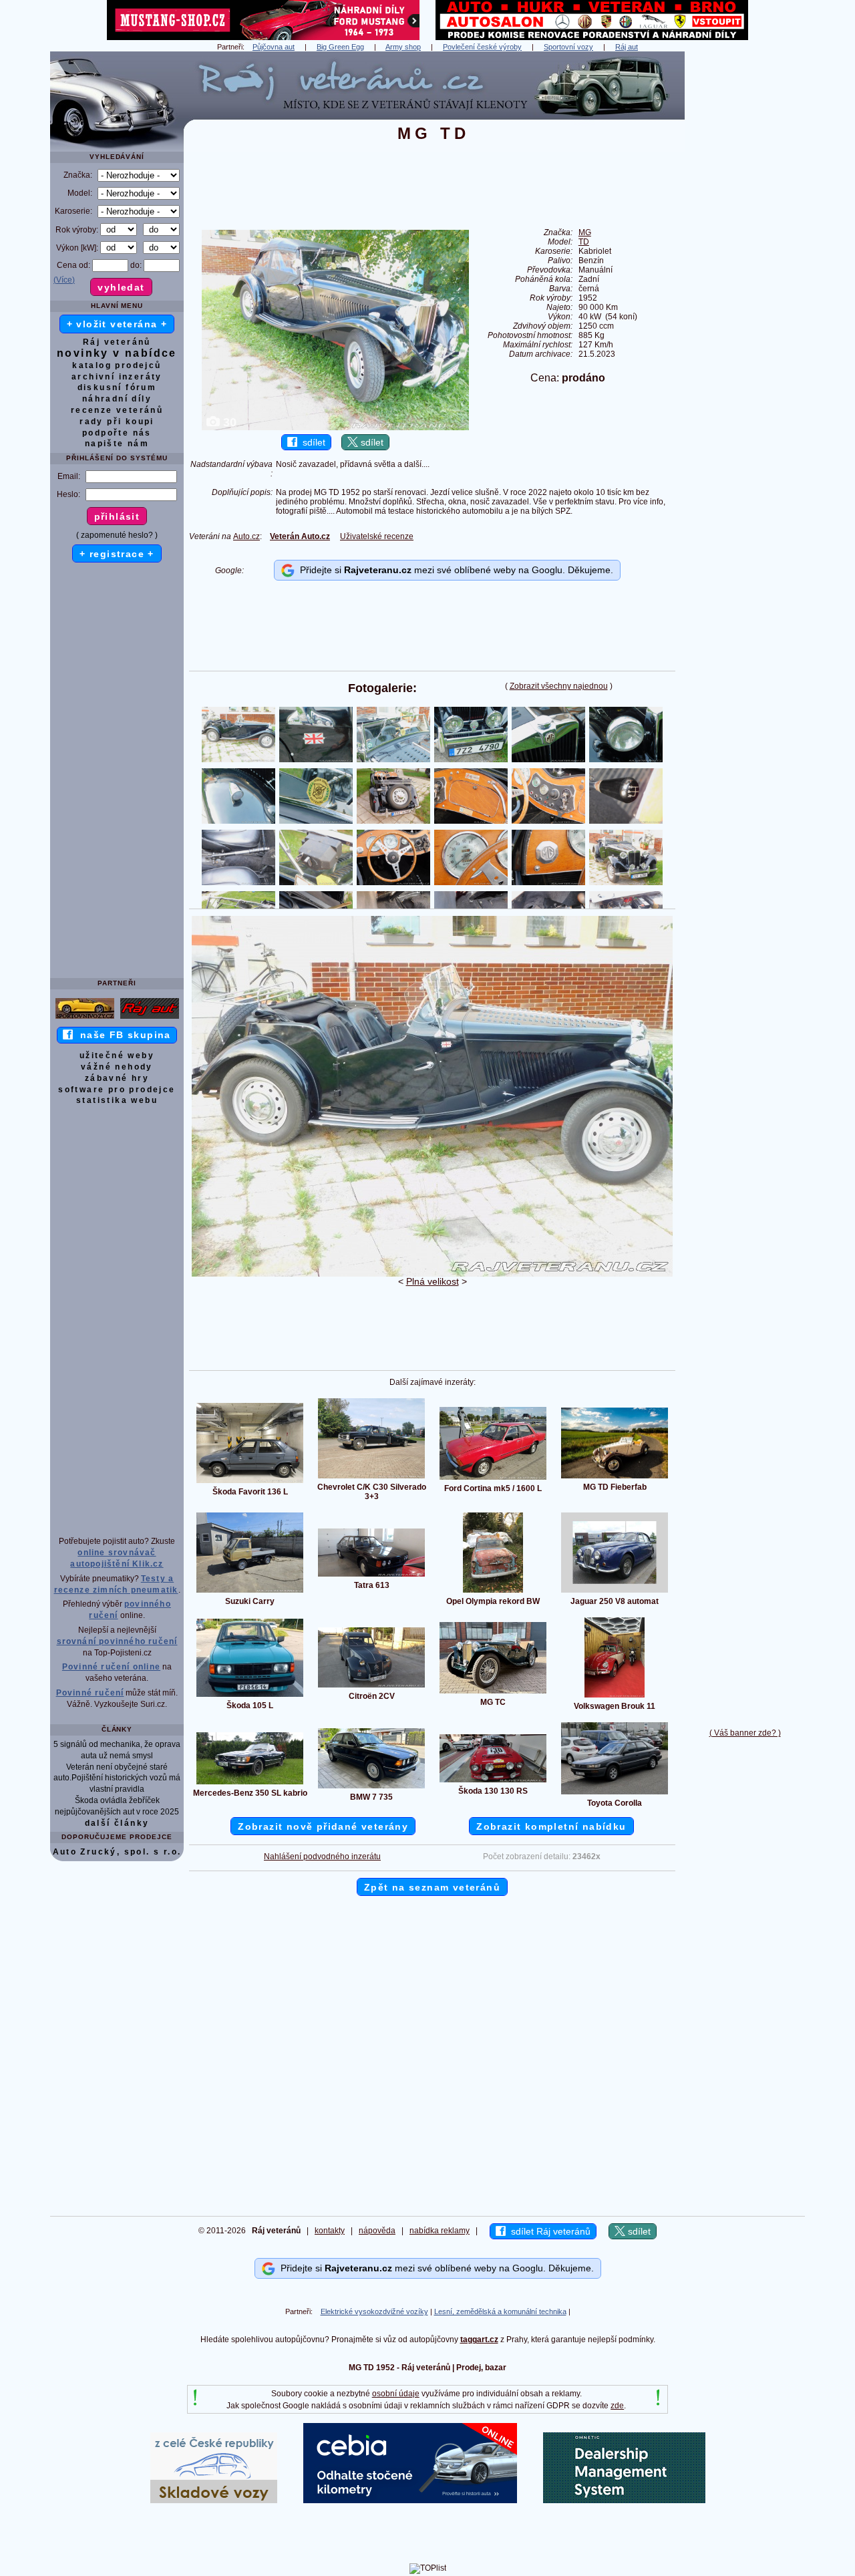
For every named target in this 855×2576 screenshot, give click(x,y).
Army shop (403, 47)
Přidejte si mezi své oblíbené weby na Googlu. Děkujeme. (454, 570)
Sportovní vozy (568, 47)
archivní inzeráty (117, 377)
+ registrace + (117, 554)
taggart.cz (479, 2340)
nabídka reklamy (440, 2231)
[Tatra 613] (371, 1576)
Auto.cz (246, 536)
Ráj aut (627, 47)
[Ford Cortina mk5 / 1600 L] (493, 1479)
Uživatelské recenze (377, 536)
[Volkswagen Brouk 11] (615, 1697)
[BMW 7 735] (371, 1788)
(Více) (64, 280)
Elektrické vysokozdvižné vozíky (374, 2311)
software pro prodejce (117, 1090)
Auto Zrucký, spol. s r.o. (117, 1852)
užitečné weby (117, 1056)
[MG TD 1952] (432, 1274)
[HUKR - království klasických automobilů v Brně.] (592, 37)
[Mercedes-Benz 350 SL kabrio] (250, 1784)
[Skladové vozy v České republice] (214, 2501)
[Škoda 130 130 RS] (493, 1782)
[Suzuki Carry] (250, 1592)
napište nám (117, 444)
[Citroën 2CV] (371, 1687)
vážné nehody (117, 1067)
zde (617, 2406)
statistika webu (117, 1100)
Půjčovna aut (274, 47)
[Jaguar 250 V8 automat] (615, 1592)
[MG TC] (493, 1693)
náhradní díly (117, 399)
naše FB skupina (122, 1035)
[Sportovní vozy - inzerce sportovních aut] (85, 1018)
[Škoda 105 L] (250, 1696)
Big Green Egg (340, 47)
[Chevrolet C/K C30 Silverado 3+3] (371, 1478)
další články (117, 1823)
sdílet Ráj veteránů (548, 2231)
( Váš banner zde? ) (745, 1733)
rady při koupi (117, 422)
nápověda (377, 2231)
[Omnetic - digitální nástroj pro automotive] (624, 2501)
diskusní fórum (117, 387)
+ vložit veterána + (117, 324)
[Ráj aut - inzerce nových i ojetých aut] (150, 1018)
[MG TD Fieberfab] (615, 1478)
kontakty (330, 2231)
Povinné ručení (90, 1693)
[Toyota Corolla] (615, 1794)
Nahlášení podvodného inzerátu (322, 1857)
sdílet (311, 442)
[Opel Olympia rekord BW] (493, 1592)
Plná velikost (433, 1281)
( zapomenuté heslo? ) (117, 535)
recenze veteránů (117, 410)
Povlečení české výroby (482, 47)
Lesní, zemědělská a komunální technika (500, 2311)
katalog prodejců (117, 365)
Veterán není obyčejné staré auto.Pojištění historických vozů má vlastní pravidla (117, 1778)
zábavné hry (117, 1078)
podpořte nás (117, 433)
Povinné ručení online (111, 1667)
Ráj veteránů (117, 342)
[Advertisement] (745, 252)
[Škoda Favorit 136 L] (250, 1482)
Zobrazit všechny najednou (559, 686)
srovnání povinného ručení (117, 1641)
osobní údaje (396, 2394)
